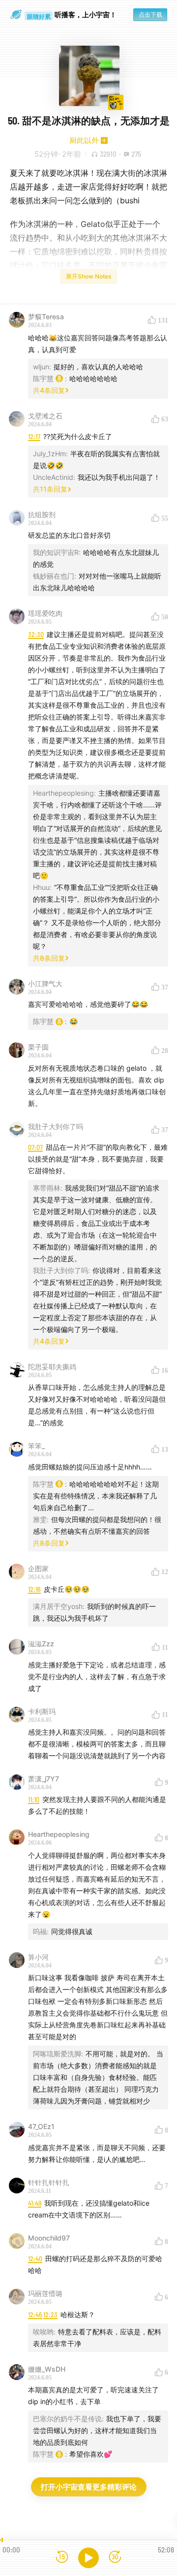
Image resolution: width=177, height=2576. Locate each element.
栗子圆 (38, 1047)
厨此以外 (84, 140)
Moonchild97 (49, 2238)
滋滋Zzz (41, 1644)
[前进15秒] (115, 2558)
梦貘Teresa (46, 317)
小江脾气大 (45, 983)
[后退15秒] (62, 2558)
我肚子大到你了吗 (56, 1126)
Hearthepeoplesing (59, 1834)
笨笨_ (36, 1446)
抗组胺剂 (42, 514)
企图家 (38, 1568)
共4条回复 (49, 390)
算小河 (38, 1957)
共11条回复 (50, 489)
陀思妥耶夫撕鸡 (52, 1367)
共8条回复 (49, 958)
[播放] (88, 2558)
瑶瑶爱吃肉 (45, 613)
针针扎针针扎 (49, 2182)
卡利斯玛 (42, 1711)
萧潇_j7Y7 (44, 1779)
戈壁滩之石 (45, 416)
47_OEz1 (41, 2126)
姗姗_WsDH (47, 2369)
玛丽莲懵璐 (45, 2293)
